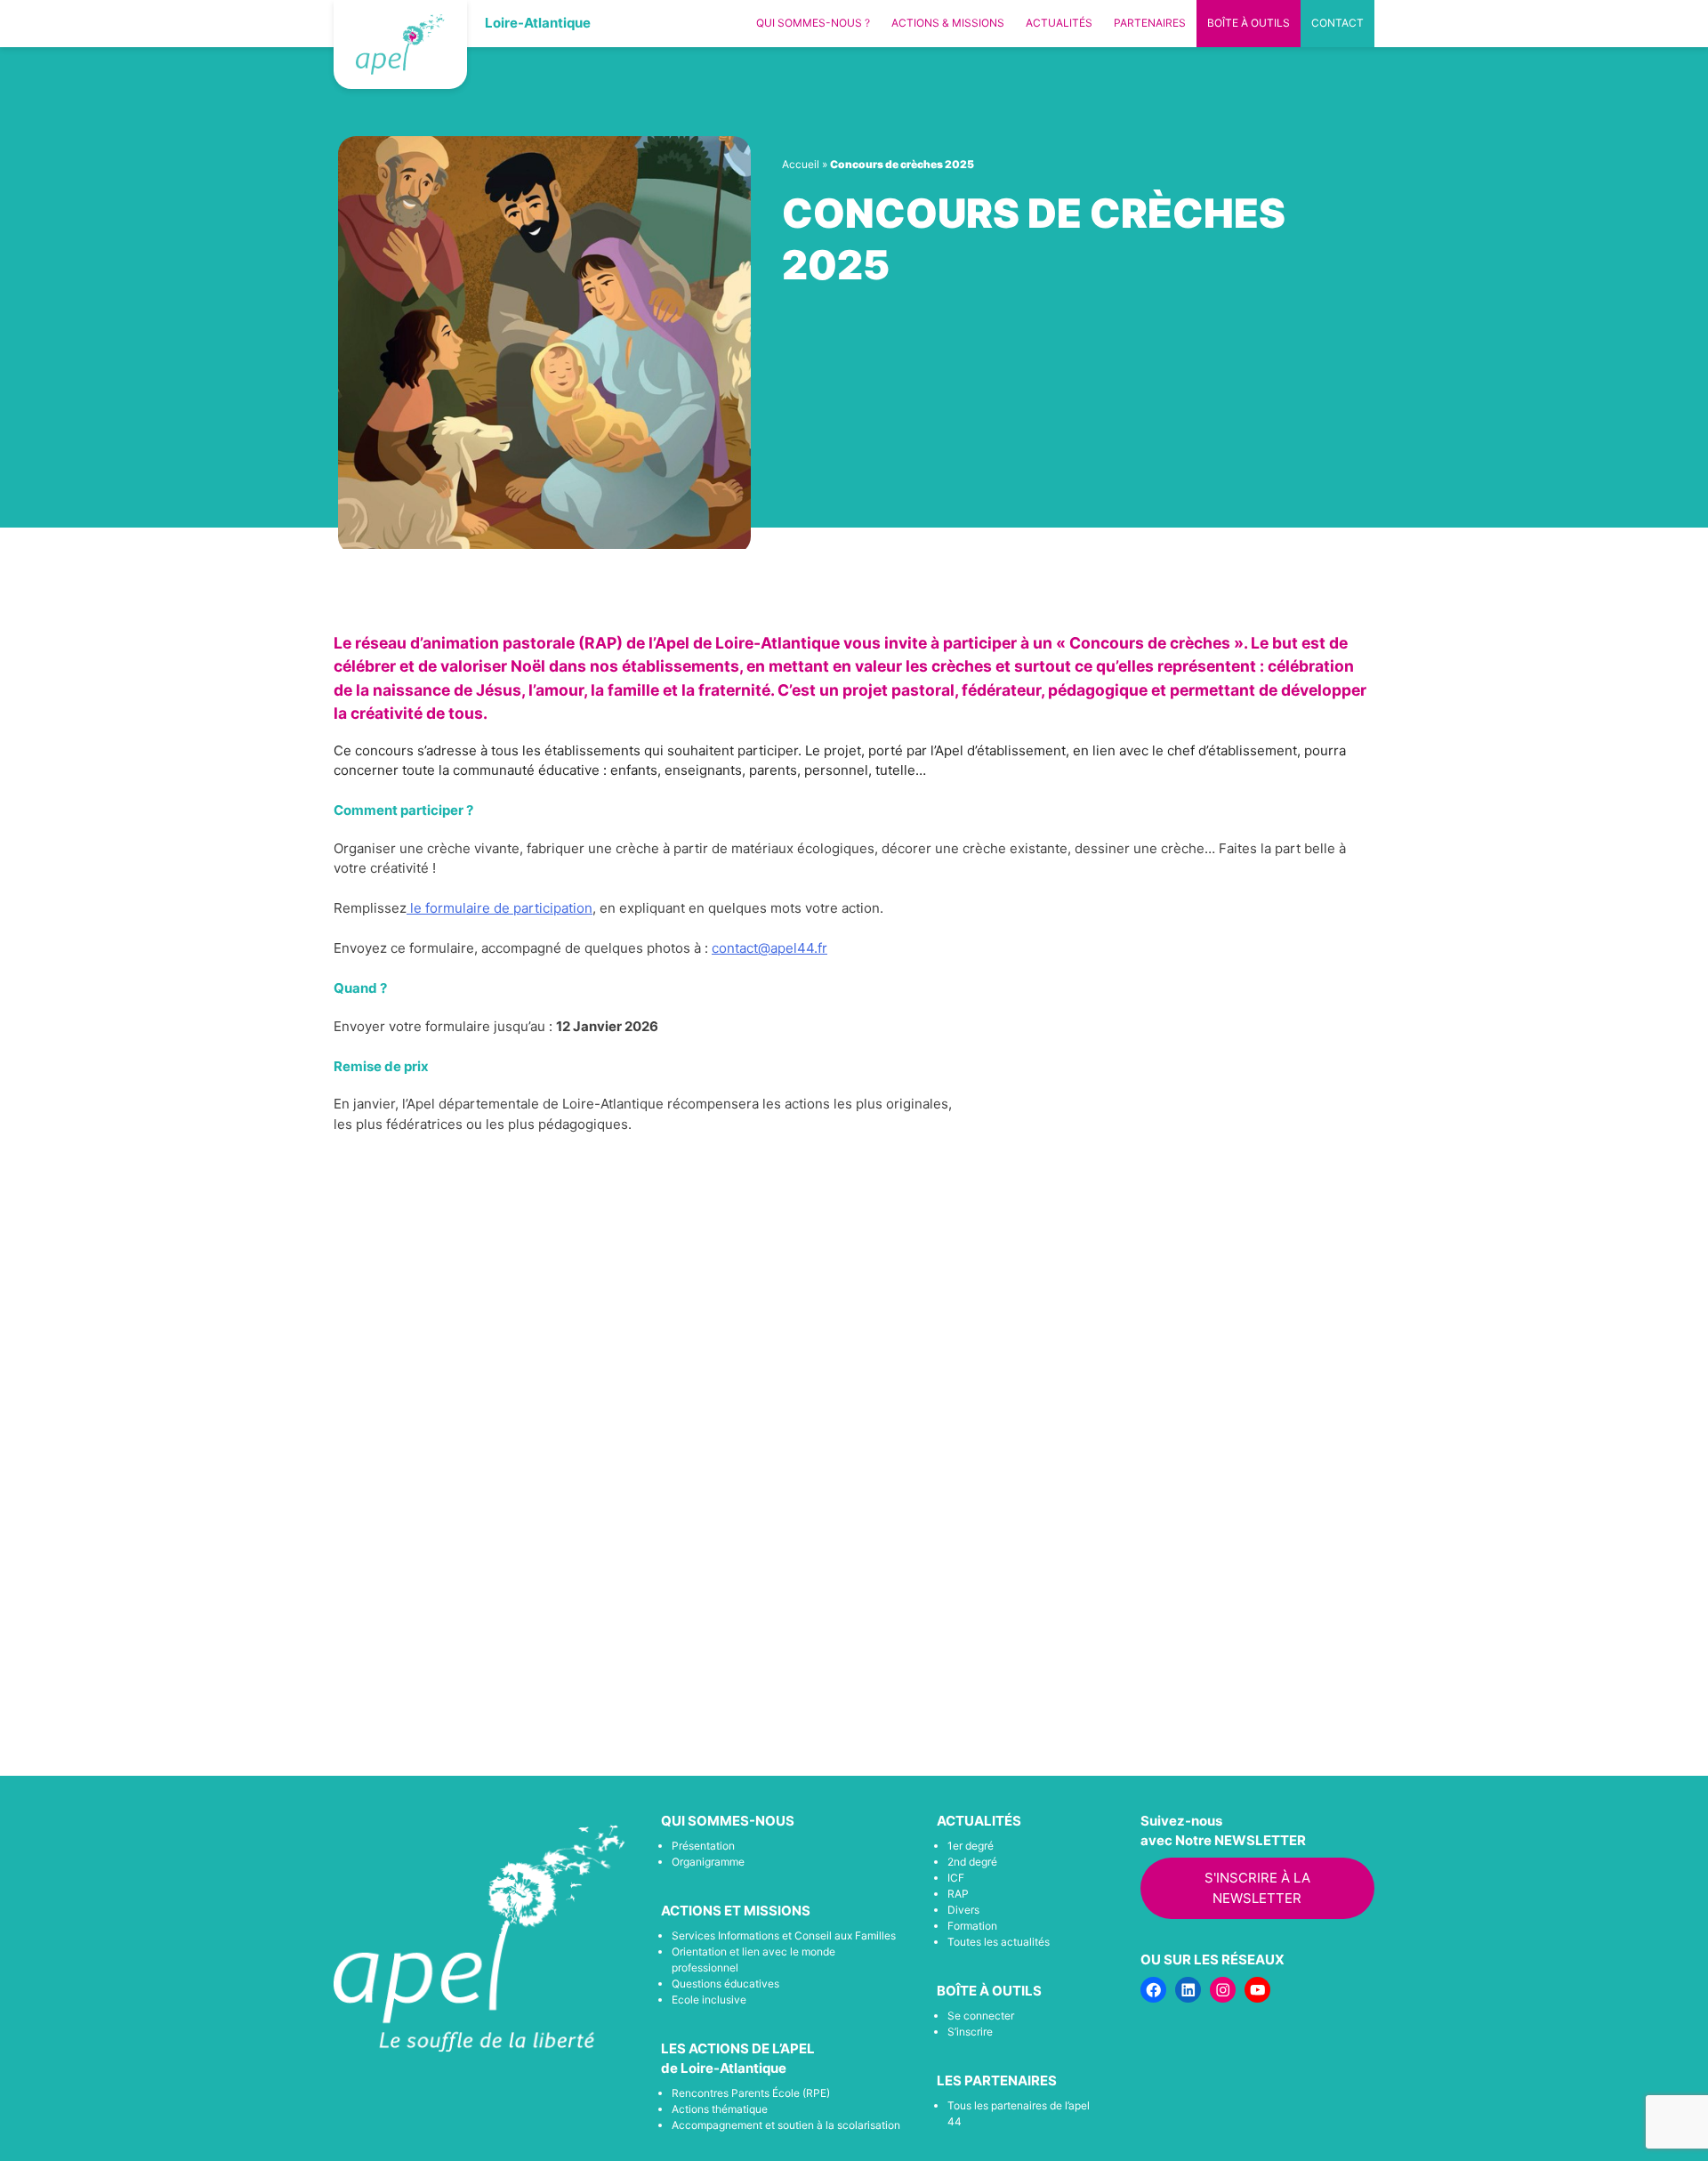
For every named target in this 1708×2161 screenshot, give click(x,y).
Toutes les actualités (999, 1942)
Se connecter (981, 2016)
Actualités (1059, 23)
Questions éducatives (725, 1984)
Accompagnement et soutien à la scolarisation (786, 2125)
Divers (963, 1910)
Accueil (801, 164)
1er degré (971, 1846)
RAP (958, 1894)
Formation (972, 1926)
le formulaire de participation (500, 908)
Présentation (703, 1846)
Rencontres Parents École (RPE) (751, 2093)
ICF (956, 1878)
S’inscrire (970, 2032)
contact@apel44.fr (769, 948)
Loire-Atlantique (538, 23)
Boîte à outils (1249, 23)
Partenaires (1150, 23)
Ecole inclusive (709, 2000)
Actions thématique (720, 2109)
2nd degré (972, 1862)
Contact (1337, 23)
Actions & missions (948, 23)
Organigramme (708, 1862)
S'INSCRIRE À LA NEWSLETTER (1257, 1888)
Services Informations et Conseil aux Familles (784, 1935)
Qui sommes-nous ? (813, 23)
